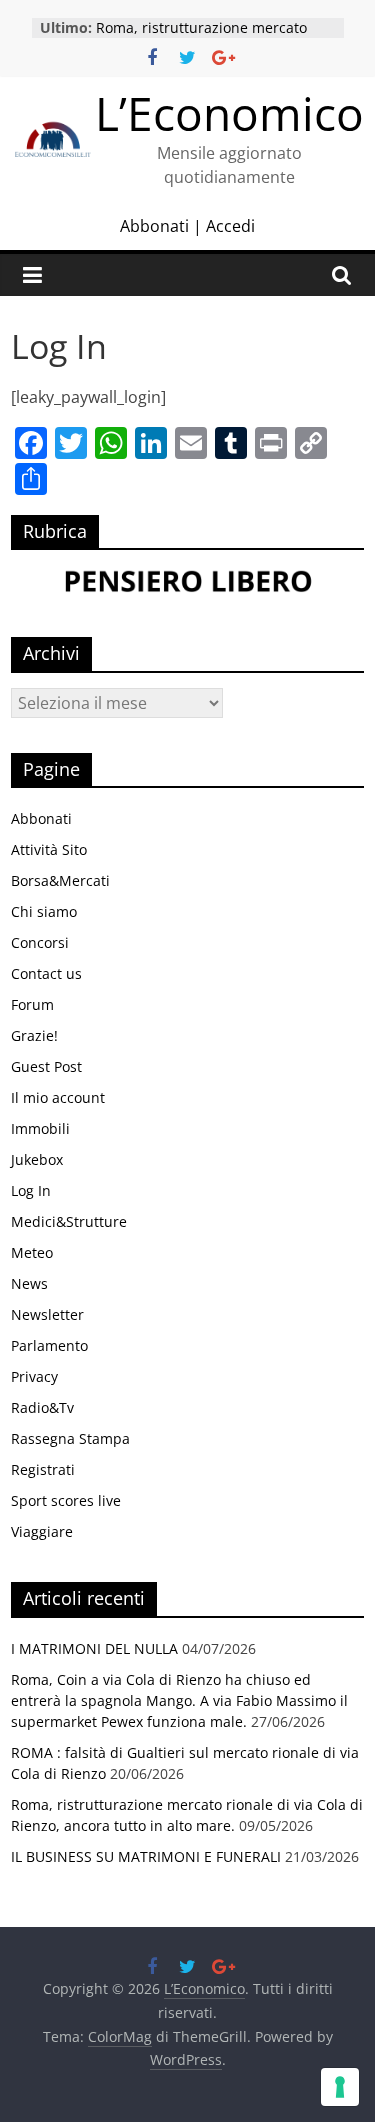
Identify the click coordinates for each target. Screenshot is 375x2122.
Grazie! (34, 1035)
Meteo (32, 1252)
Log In (31, 1190)
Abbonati (154, 226)
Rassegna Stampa (70, 1438)
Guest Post (46, 1066)
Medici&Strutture (69, 1221)
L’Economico (229, 113)
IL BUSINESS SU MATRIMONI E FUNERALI (146, 1856)
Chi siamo (44, 911)
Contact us (46, 973)
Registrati (43, 1469)
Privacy (34, 1376)
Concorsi (40, 942)
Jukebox (37, 1159)
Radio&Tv (42, 1407)
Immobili (40, 1128)
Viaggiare (42, 1531)
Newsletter (47, 1314)
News (29, 1283)
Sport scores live (66, 1500)
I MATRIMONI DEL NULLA (94, 1648)
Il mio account (58, 1097)
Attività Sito (49, 849)
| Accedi (222, 226)
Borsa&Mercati (60, 880)
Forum (32, 1004)
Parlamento (49, 1345)
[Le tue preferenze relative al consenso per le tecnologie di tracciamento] (340, 2087)
